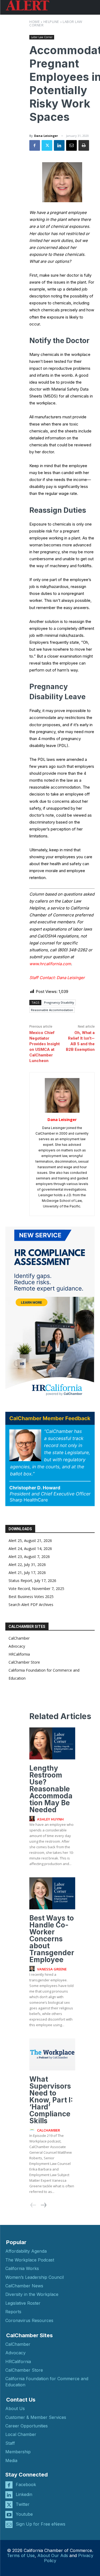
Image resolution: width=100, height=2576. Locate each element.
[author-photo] (33, 1819)
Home (35, 22)
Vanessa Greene (52, 1969)
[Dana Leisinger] (62, 1095)
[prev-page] (33, 2205)
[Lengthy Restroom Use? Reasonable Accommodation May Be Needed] (52, 1743)
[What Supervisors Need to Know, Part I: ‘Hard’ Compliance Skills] (52, 2054)
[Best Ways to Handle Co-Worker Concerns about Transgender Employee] (52, 1893)
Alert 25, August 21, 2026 (30, 1541)
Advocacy (17, 1646)
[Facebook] (35, 145)
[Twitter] (47, 145)
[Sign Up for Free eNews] (9, 2524)
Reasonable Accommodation (52, 1010)
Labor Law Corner (42, 37)
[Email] (71, 145)
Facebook (26, 2484)
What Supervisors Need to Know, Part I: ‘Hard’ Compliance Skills (51, 2100)
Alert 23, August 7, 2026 (29, 1557)
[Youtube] (9, 2515)
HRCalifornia (19, 1654)
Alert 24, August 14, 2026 (30, 1549)
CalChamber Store (24, 1662)
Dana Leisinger (46, 136)
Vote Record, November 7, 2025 (36, 1589)
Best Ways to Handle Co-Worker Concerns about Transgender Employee (52, 1939)
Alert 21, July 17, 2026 (27, 1573)
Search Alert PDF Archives (31, 1605)
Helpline (51, 22)
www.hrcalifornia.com (50, 964)
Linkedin (24, 2494)
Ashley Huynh (50, 1819)
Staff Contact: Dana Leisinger (57, 978)
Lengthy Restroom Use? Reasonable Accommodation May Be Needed (51, 1789)
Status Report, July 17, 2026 (32, 1581)
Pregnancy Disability (59, 1002)
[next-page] (43, 2205)
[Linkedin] (59, 145)
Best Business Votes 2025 (31, 1597)
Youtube (24, 2514)
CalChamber (19, 1638)
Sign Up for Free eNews (41, 2524)
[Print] (84, 145)
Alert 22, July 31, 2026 (27, 1565)
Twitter (23, 2504)
